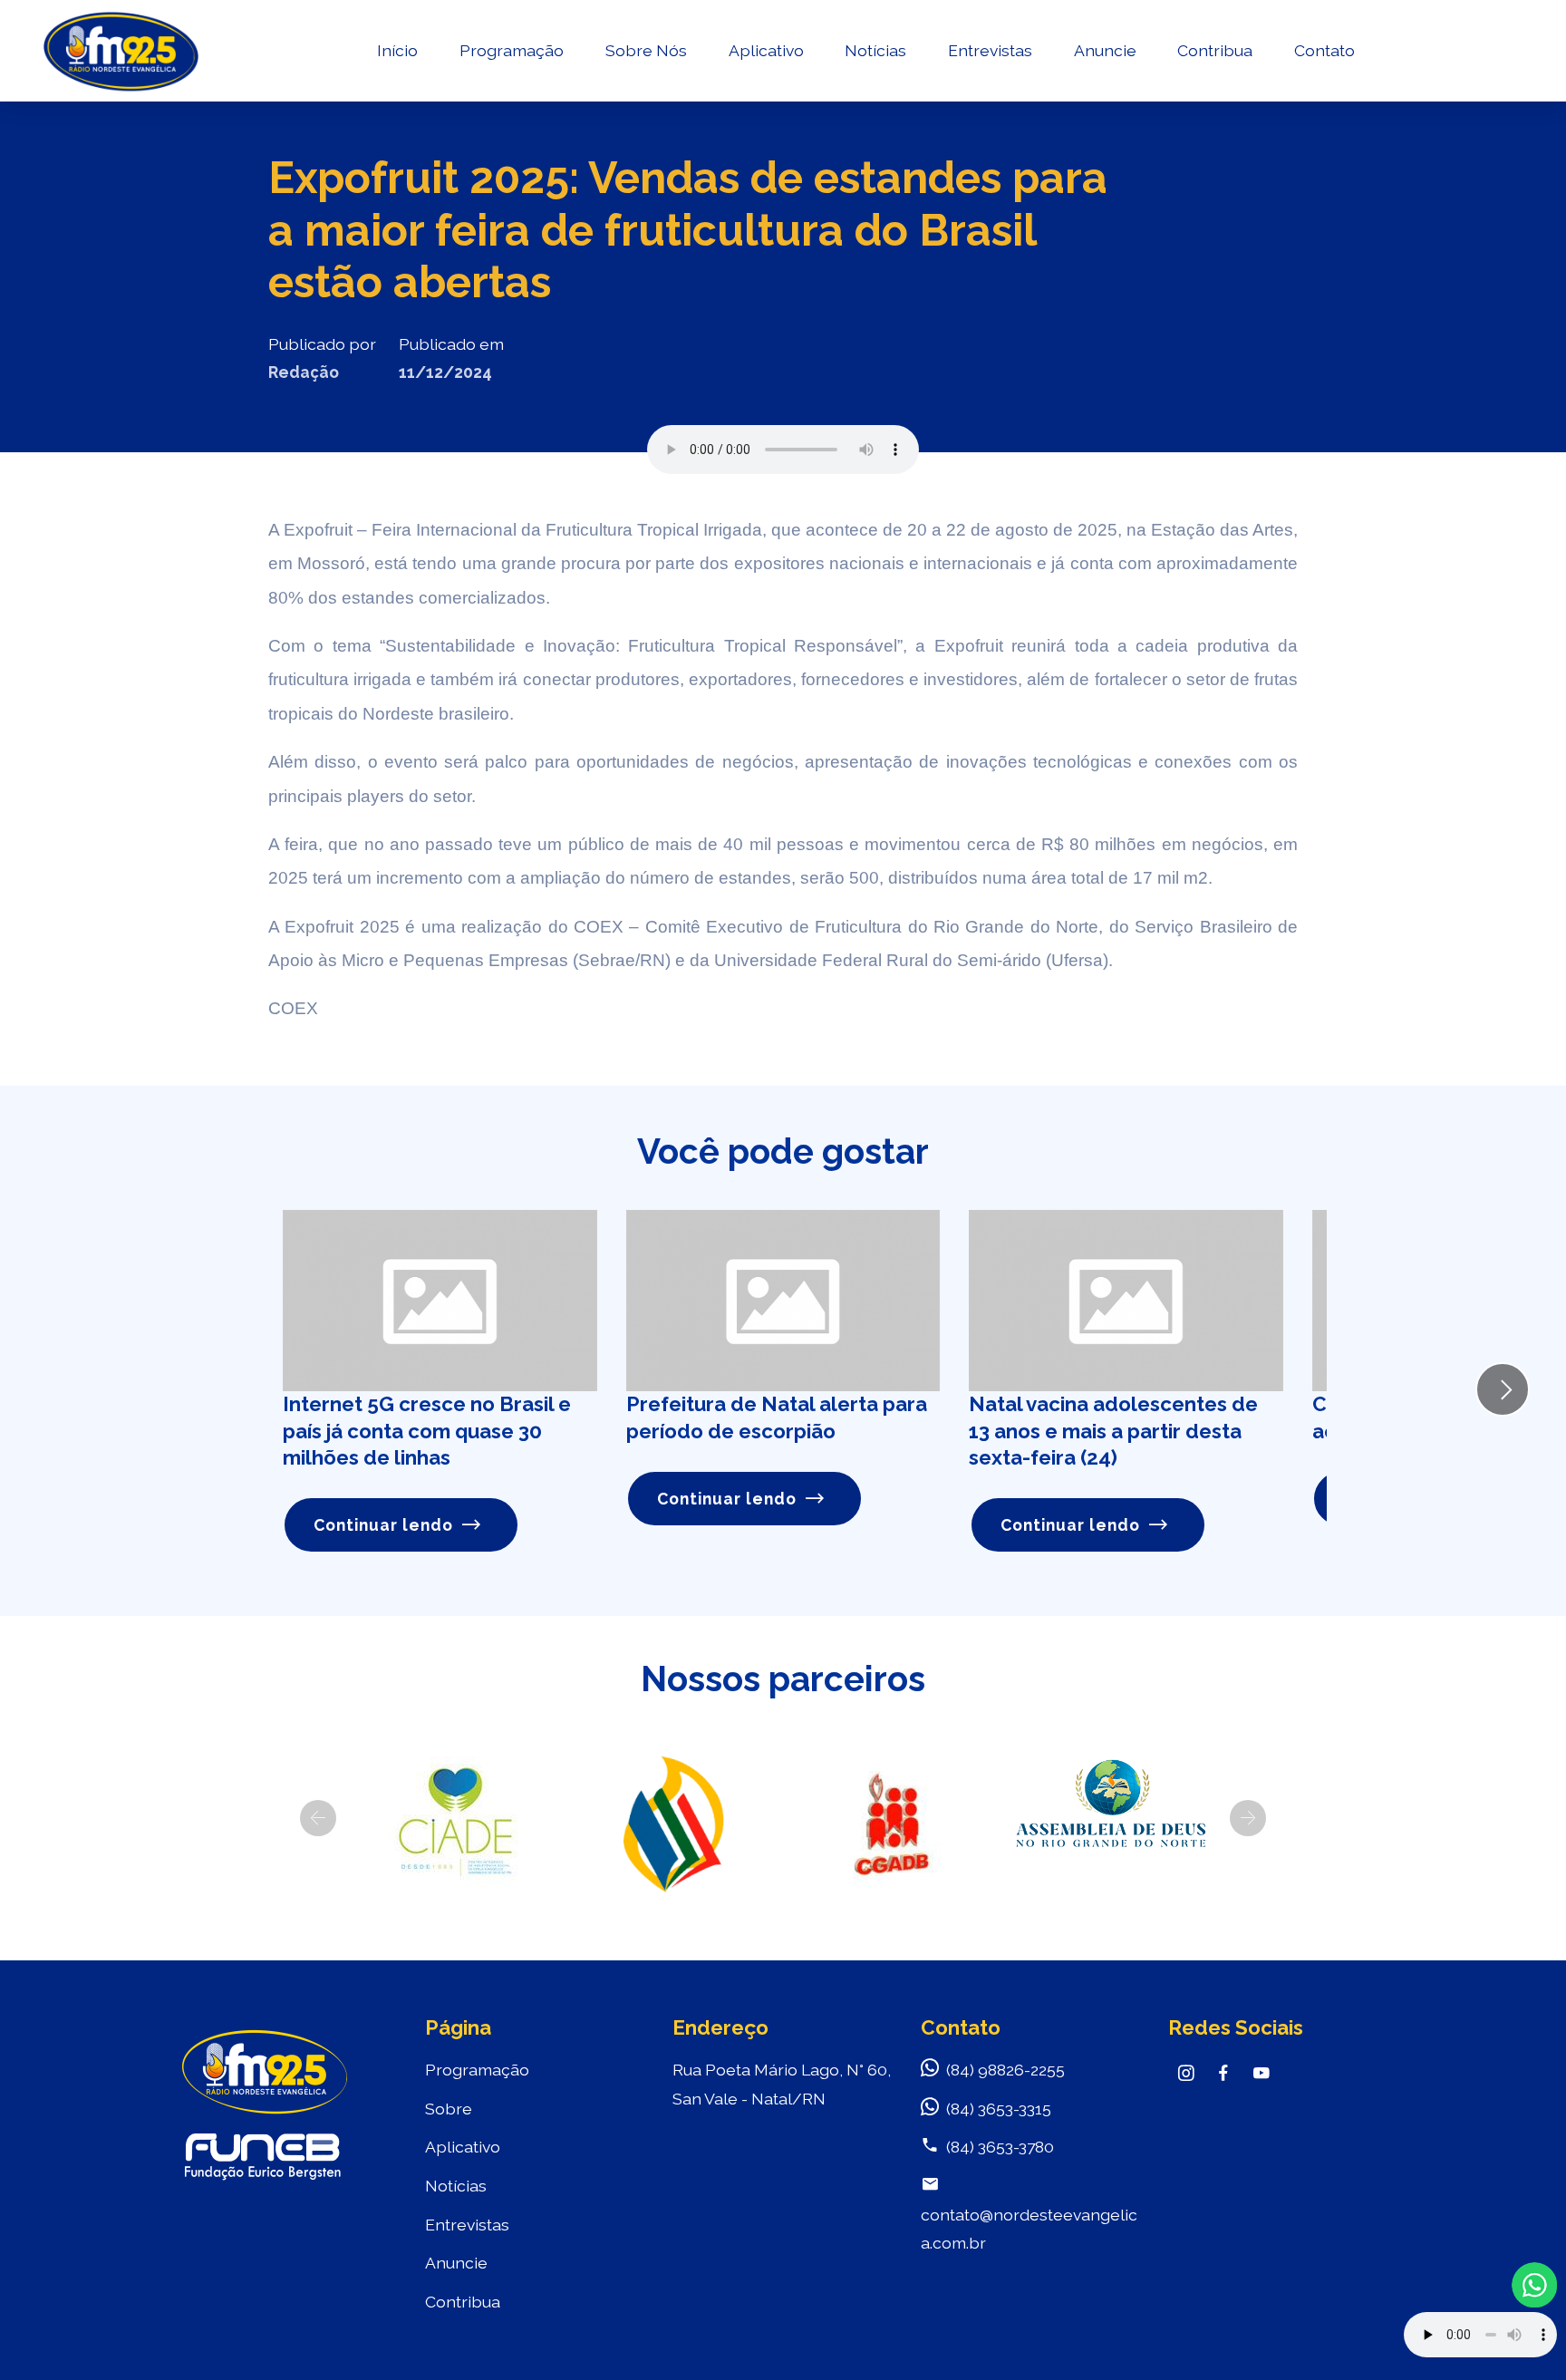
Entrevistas (990, 50)
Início (397, 50)
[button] (318, 1818)
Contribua (1215, 50)
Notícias (875, 50)
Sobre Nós (646, 50)
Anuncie (1105, 50)
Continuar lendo (383, 1525)
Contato (1324, 50)
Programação (512, 50)
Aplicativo (766, 50)
